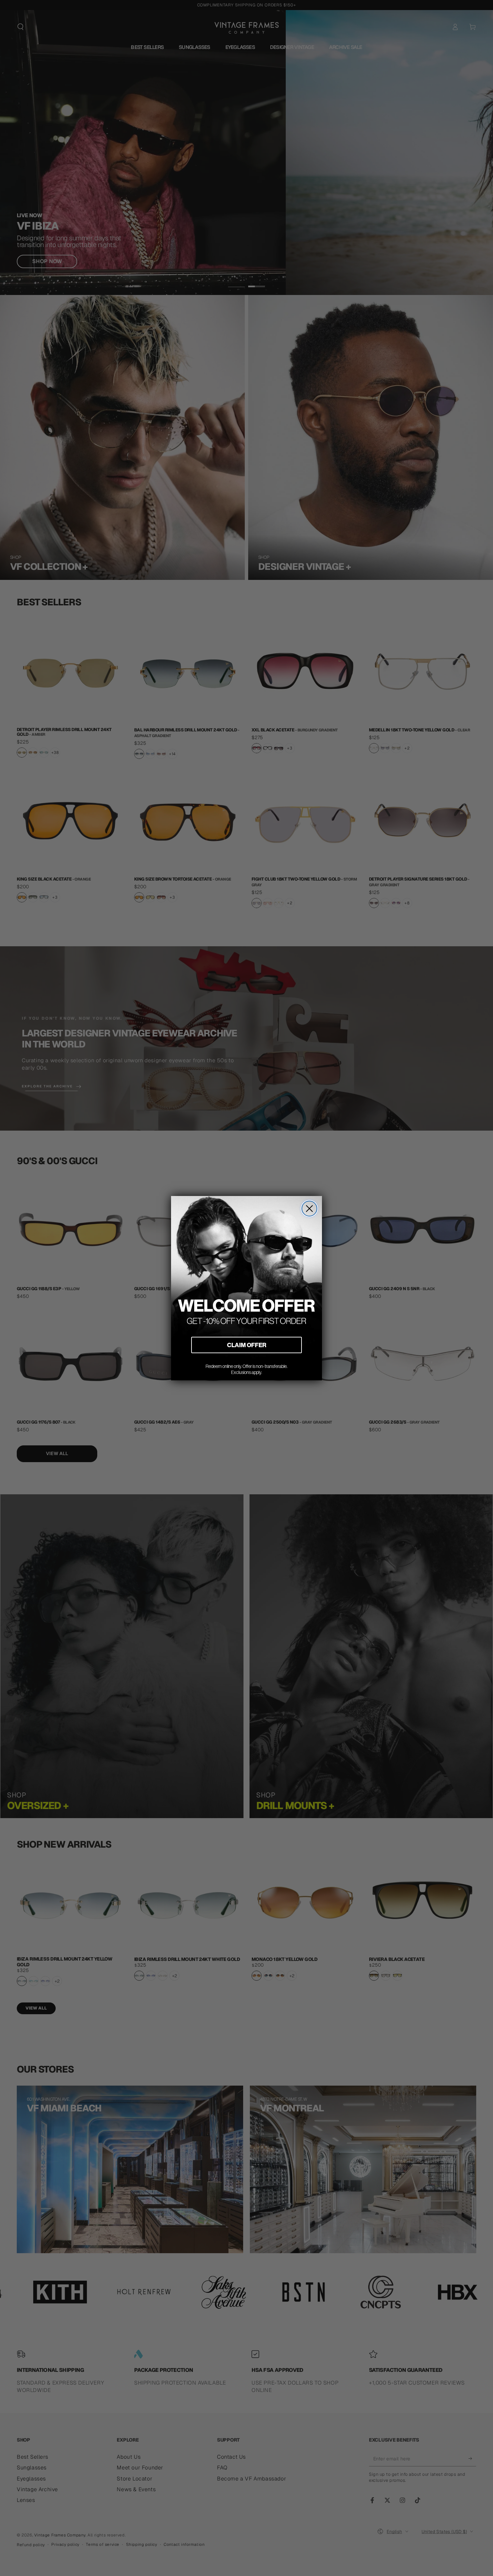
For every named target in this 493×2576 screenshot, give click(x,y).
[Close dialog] (309, 1209)
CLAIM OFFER (247, 1345)
